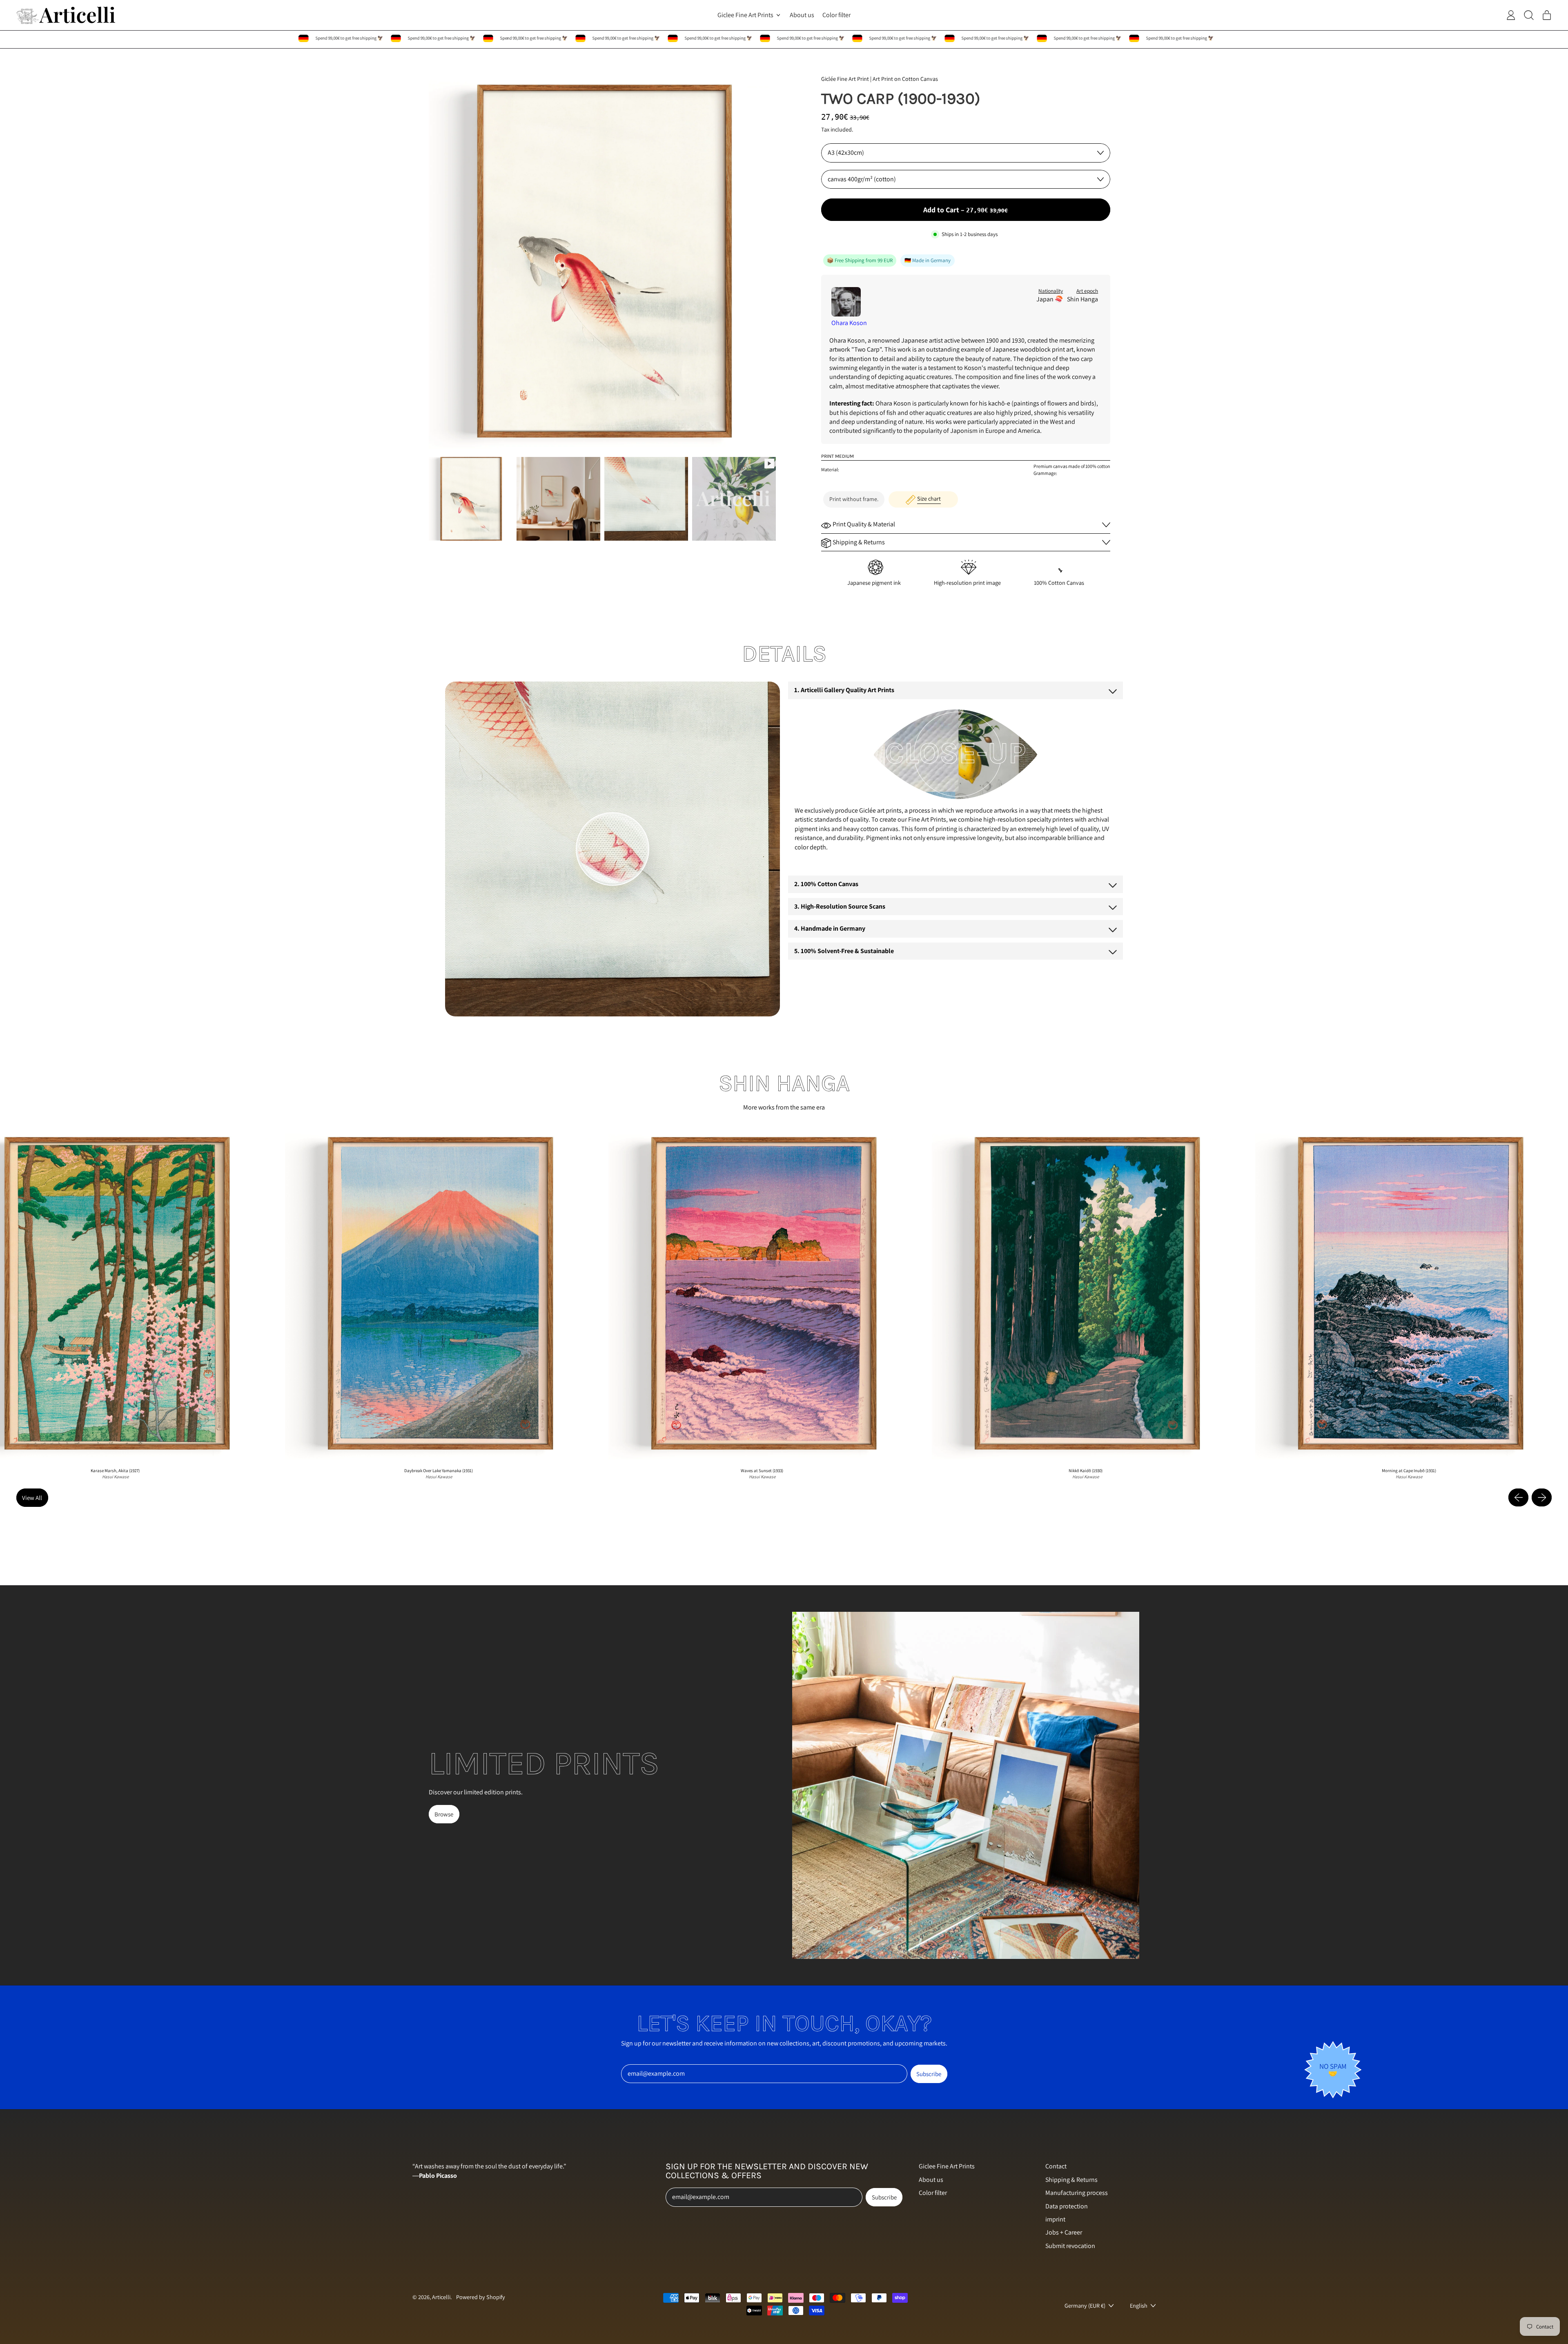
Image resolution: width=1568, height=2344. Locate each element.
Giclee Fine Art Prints (947, 2166)
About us (802, 15)
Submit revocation (1070, 2246)
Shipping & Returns (1071, 2180)
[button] (471, 499)
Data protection (1067, 2206)
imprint (1055, 2219)
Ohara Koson (849, 323)
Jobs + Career (1064, 2232)
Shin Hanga (1082, 299)
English (1139, 2305)
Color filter (836, 15)
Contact (1056, 2166)
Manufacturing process (1077, 2193)
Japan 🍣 (1050, 299)
